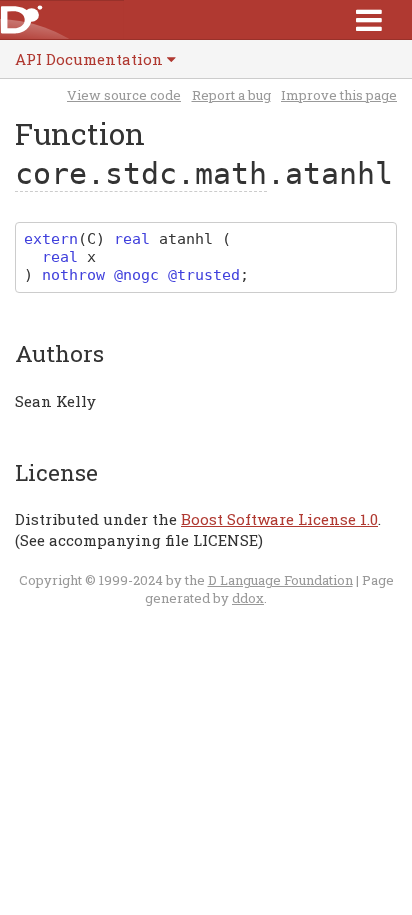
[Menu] (369, 19)
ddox (248, 598)
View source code (124, 95)
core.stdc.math (141, 173)
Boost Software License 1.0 (279, 519)
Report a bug (231, 95)
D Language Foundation (280, 580)
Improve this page (339, 95)
